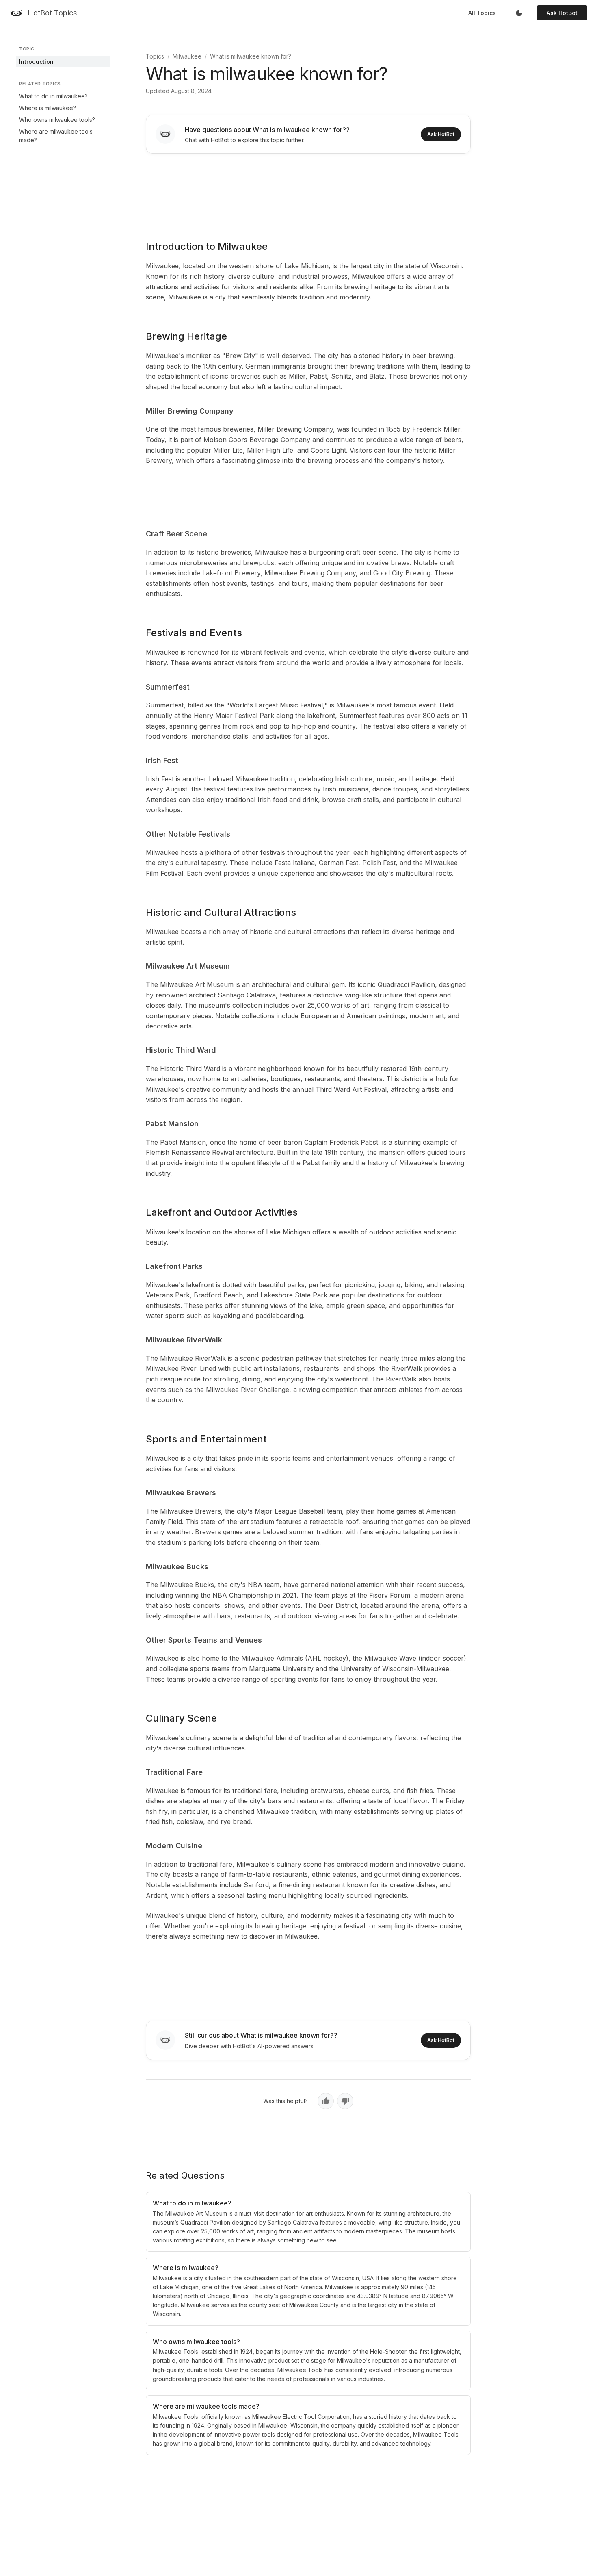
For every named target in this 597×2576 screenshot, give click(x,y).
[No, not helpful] (345, 2101)
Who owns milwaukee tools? (57, 120)
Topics (155, 56)
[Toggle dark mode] (519, 13)
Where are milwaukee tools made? (56, 136)
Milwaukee (187, 56)
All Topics (482, 13)
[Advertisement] (308, 191)
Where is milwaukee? (48, 108)
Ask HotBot (562, 13)
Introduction (36, 62)
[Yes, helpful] (326, 2101)
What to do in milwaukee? (53, 96)
